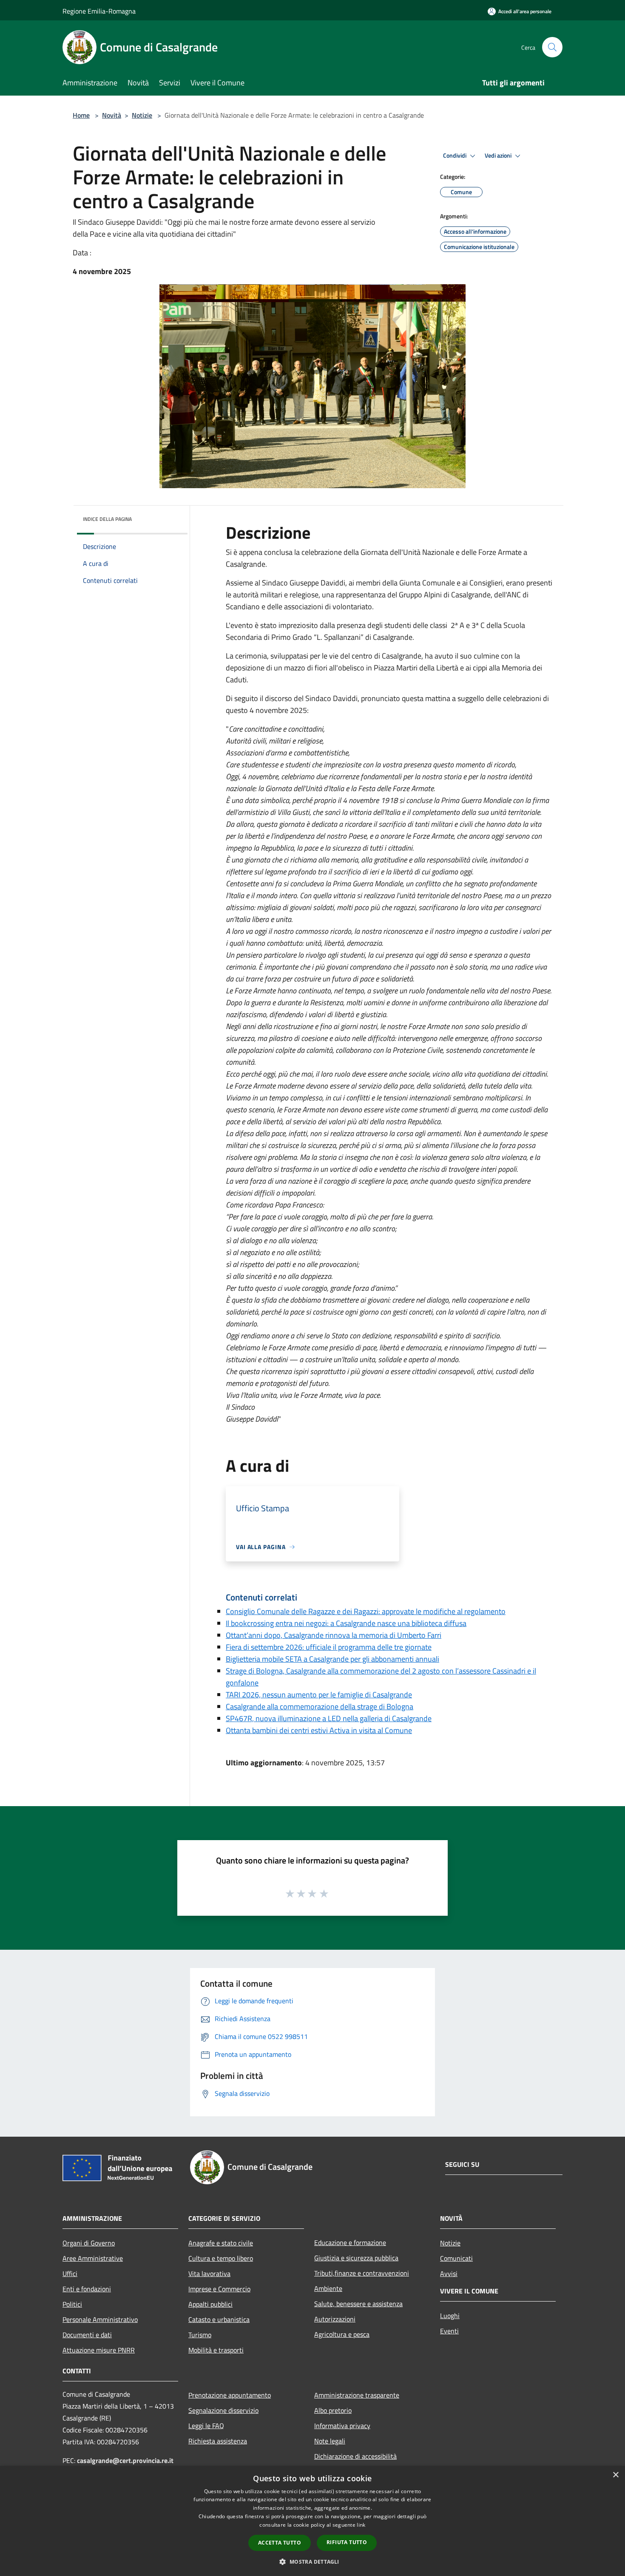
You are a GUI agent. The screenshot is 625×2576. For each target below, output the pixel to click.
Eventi (449, 2331)
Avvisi (449, 2273)
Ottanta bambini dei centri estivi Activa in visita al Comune (319, 1730)
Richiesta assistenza (218, 2441)
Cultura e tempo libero (221, 2258)
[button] (312, 2562)
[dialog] (312, 2521)
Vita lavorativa (209, 2273)
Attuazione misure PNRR (99, 2350)
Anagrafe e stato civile (221, 2243)
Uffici (70, 2273)
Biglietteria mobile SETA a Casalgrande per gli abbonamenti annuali (332, 1659)
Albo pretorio (333, 2410)
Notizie (142, 115)
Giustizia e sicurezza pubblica (356, 2258)
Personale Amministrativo (100, 2319)
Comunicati (456, 2258)
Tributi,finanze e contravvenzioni (362, 2273)
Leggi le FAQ (206, 2426)
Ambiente (328, 2288)
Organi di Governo (89, 2243)
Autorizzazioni (335, 2319)
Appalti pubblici (210, 2304)
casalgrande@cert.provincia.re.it (125, 2460)
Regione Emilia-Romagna (99, 11)
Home (81, 115)
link (361, 2525)
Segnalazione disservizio (223, 2410)
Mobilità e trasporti (216, 2350)
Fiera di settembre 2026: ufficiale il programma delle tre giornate (329, 1647)
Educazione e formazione (350, 2242)
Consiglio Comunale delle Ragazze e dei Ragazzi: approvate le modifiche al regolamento (366, 1611)
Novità (112, 115)
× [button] (615, 2475)
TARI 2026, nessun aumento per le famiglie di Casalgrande (319, 1695)
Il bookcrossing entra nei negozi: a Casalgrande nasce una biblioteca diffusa (346, 1623)
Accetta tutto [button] (280, 2543)
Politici (72, 2304)
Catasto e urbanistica (219, 2319)
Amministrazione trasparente (357, 2395)
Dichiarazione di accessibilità (355, 2456)
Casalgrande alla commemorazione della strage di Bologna (320, 1706)
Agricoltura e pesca (342, 2334)
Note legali (330, 2441)
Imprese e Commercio (219, 2289)
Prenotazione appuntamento (230, 2395)
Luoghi (450, 2316)
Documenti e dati (87, 2335)
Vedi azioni (499, 156)
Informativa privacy (342, 2426)
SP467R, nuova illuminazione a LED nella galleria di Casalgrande (329, 1718)
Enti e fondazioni (87, 2289)
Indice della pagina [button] (107, 519)
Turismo (200, 2335)
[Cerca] (552, 47)
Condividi (455, 156)
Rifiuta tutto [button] (347, 2542)
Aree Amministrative (93, 2258)
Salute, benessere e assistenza (358, 2304)
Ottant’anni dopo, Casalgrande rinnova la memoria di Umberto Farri (334, 1635)
